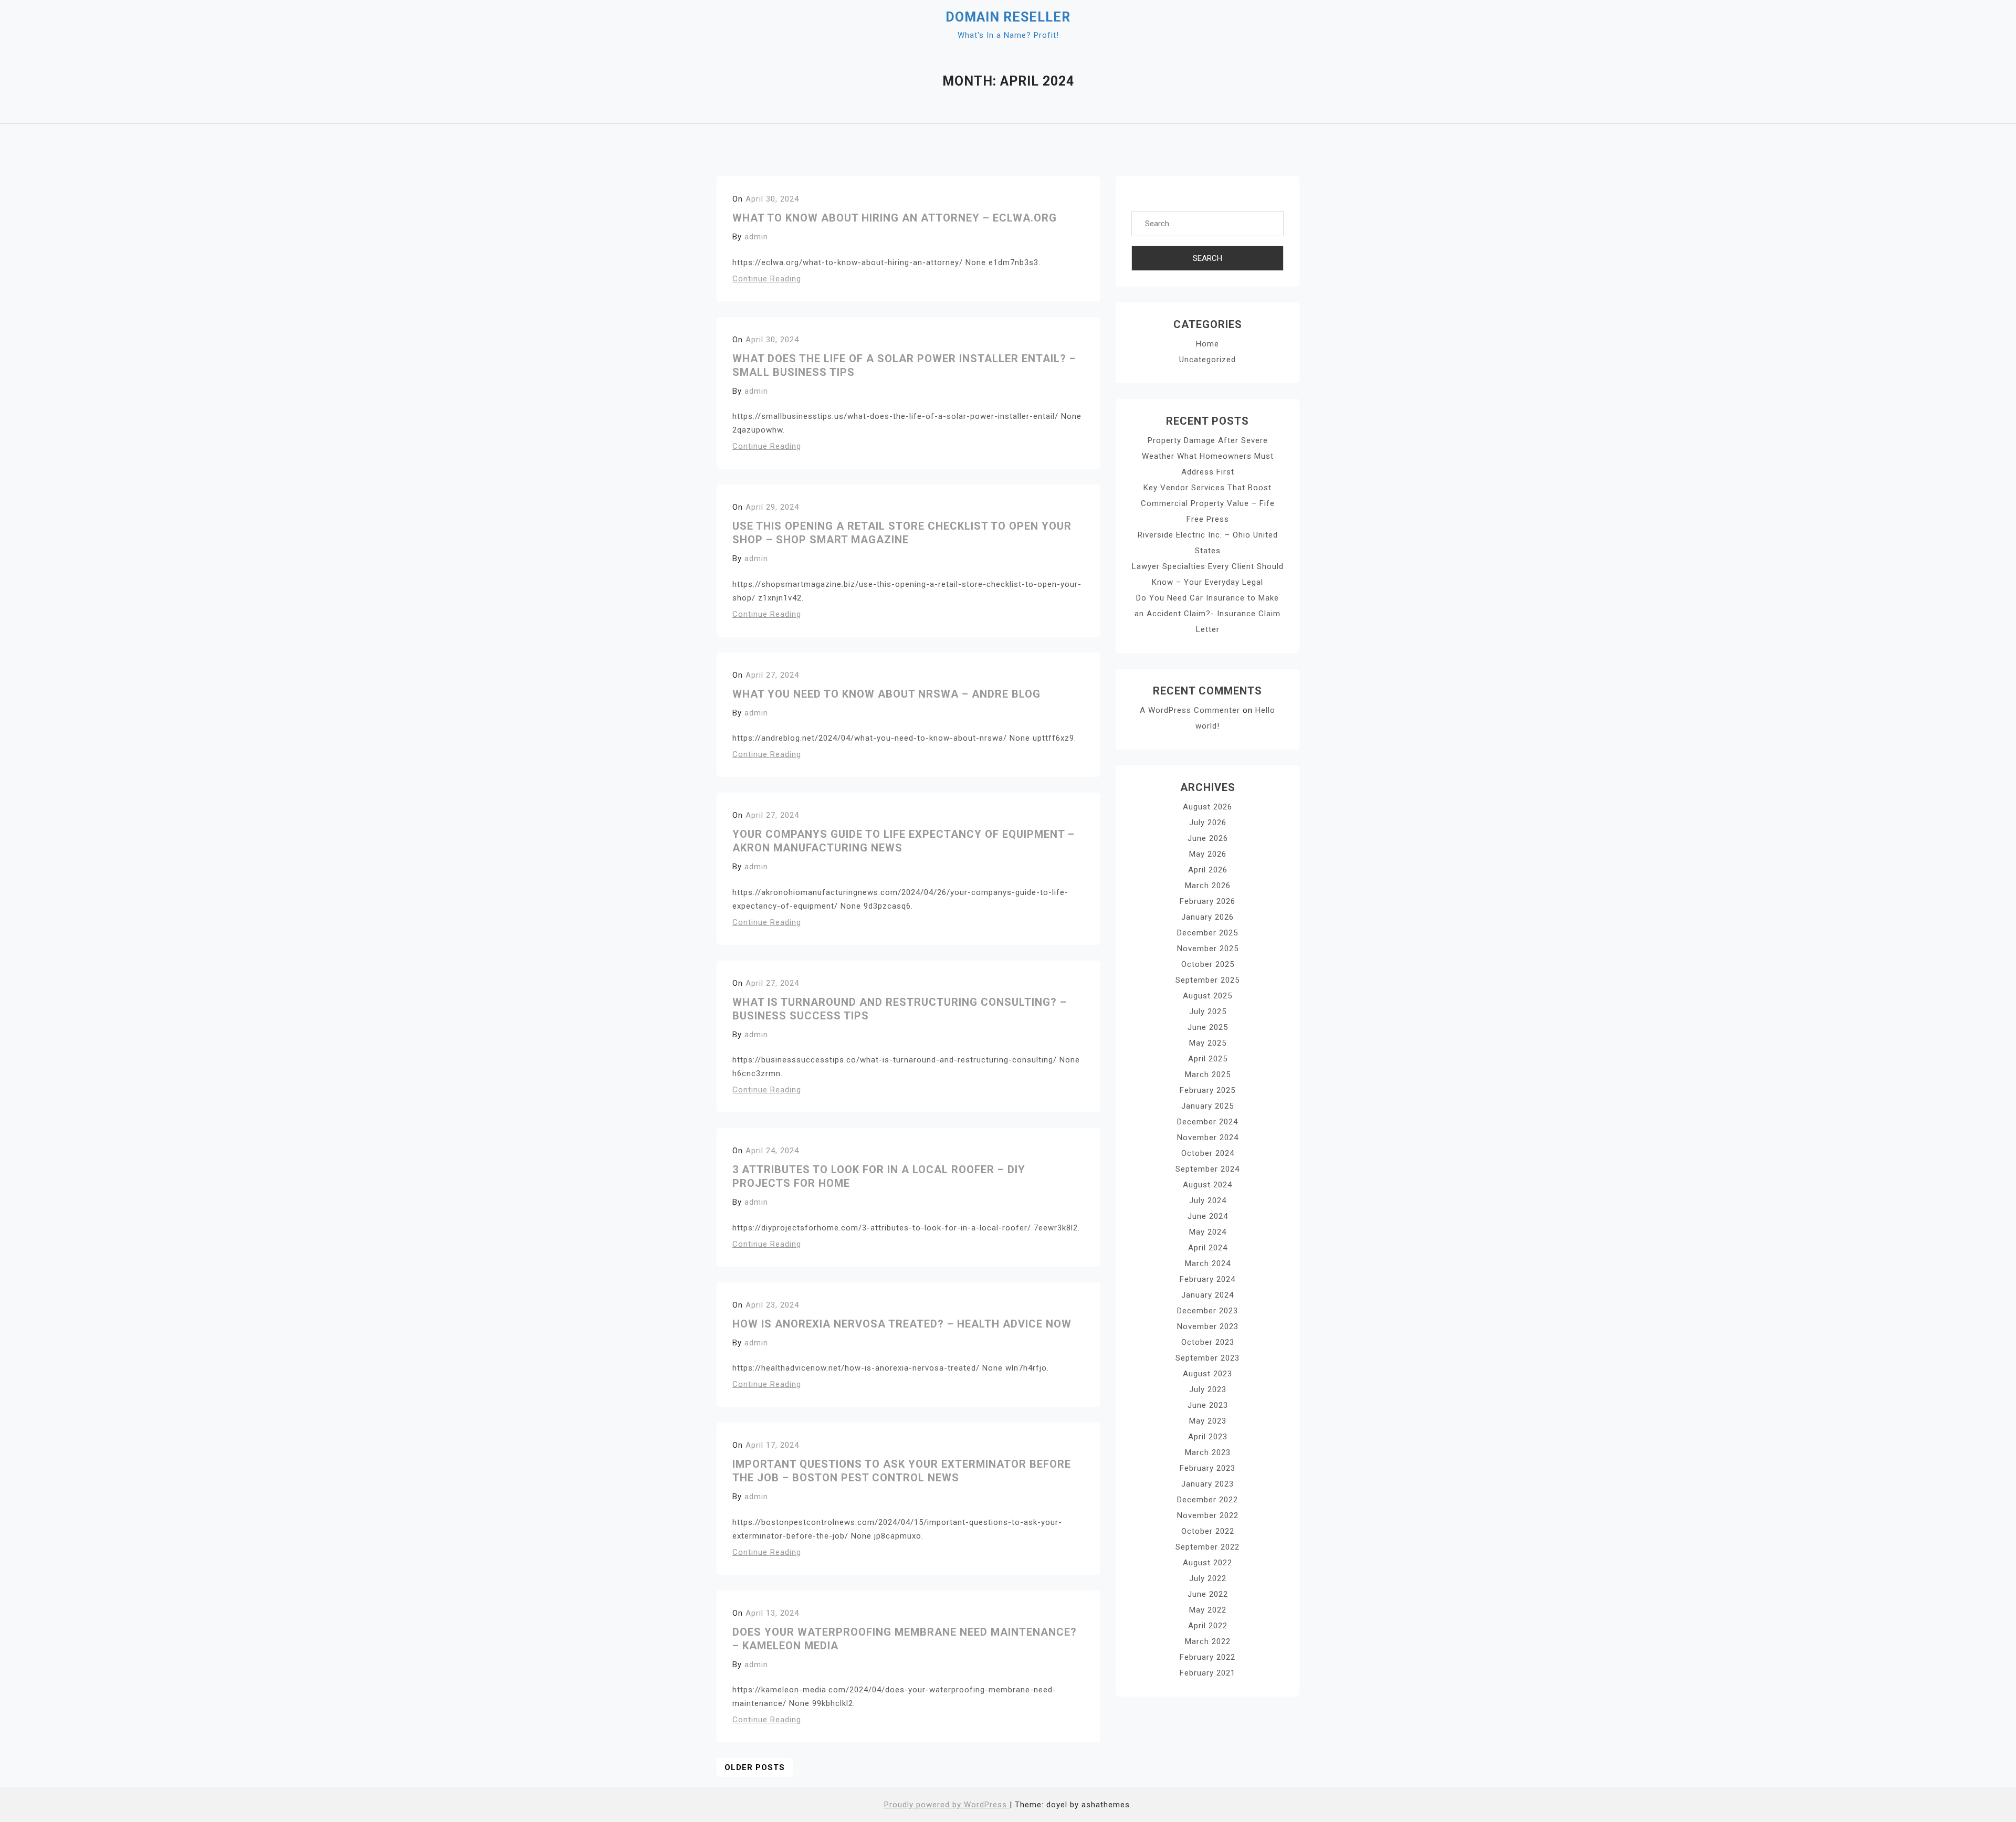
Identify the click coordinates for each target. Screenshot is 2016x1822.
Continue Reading (767, 279)
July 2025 (1208, 1012)
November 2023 (1208, 1326)
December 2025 (1207, 933)
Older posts (755, 1767)
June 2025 (1208, 1027)
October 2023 (1208, 1342)
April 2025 (1208, 1059)
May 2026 (1208, 854)
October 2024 (1208, 1153)
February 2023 (1207, 1468)
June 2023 (1208, 1405)
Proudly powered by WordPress (947, 1805)
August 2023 (1207, 1374)
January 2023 (1207, 1484)
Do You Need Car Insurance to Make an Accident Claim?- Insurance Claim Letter (1207, 614)
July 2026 (1208, 823)
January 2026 (1207, 917)
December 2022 (1207, 1500)
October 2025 (1208, 964)
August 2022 (1207, 1563)
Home (1207, 344)
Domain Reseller (1008, 17)
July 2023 (1208, 1389)
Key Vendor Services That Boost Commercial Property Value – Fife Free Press (1208, 503)
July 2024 (1208, 1200)
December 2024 (1207, 1122)
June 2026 (1208, 838)
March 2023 (1208, 1452)
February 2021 (1207, 1673)
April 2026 (1208, 870)
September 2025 (1207, 980)
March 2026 (1208, 886)
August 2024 (1207, 1185)
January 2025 (1207, 1106)
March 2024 (1208, 1263)
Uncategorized (1207, 360)
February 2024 (1207, 1279)
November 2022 (1208, 1515)
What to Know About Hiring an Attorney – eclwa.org (895, 218)
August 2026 (1207, 807)
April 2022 (1208, 1626)
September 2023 (1207, 1358)
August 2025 (1207, 996)
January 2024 (1207, 1295)
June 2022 (1208, 1594)
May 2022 (1208, 1610)
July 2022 (1208, 1578)
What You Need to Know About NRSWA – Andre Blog (886, 694)
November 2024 (1208, 1138)
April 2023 (1208, 1437)
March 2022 (1208, 1641)
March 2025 (1208, 1075)
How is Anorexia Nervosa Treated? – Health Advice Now (902, 1324)
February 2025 (1207, 1090)
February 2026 (1207, 901)
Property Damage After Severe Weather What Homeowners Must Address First (1208, 456)
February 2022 (1207, 1657)
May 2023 (1208, 1421)
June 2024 (1208, 1216)
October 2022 (1208, 1531)
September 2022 (1207, 1547)
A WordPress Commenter (1190, 710)
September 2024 (1207, 1169)
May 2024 (1208, 1232)
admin (756, 237)
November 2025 (1208, 949)
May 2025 (1208, 1043)
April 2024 (1208, 1248)
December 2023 (1207, 1311)
